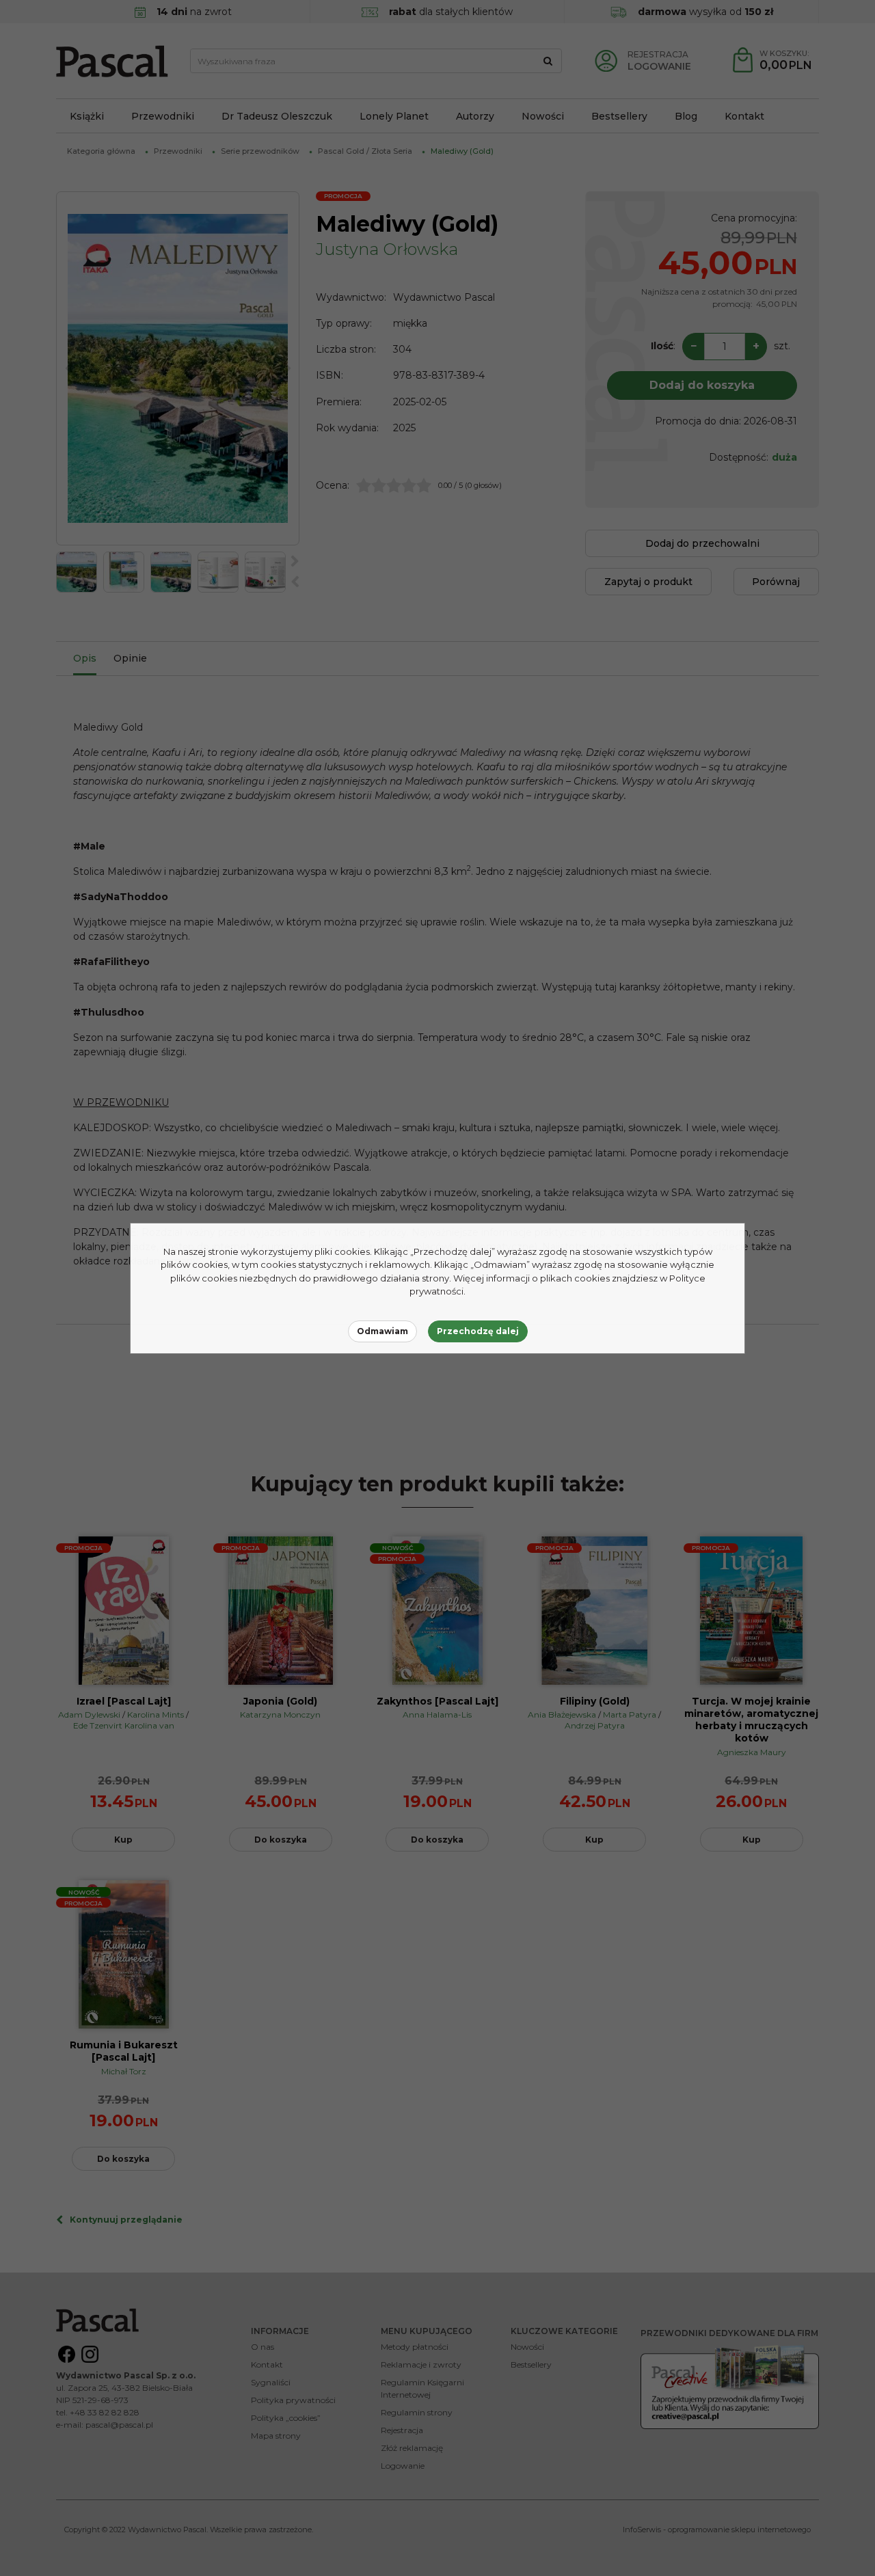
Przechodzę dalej (478, 1331)
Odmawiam (382, 1331)
